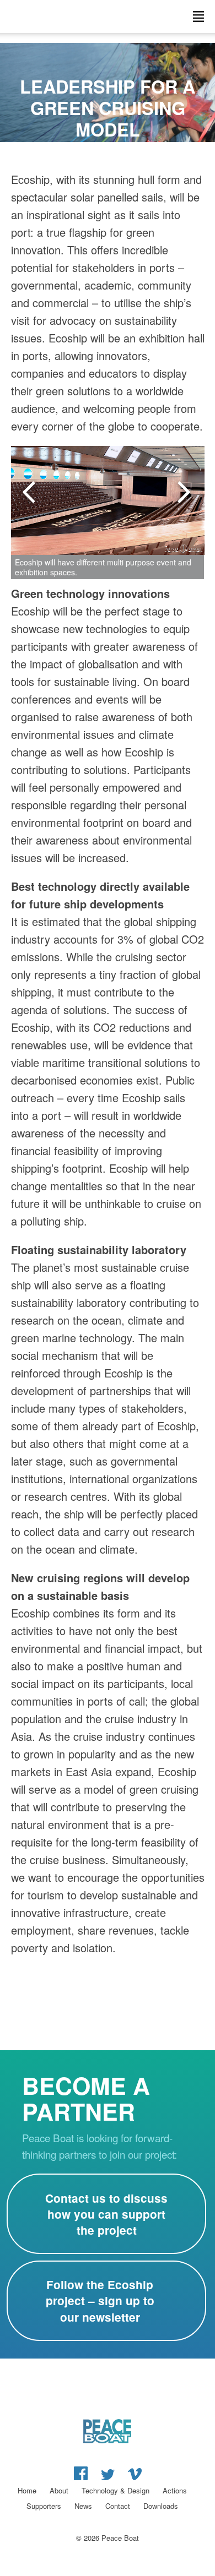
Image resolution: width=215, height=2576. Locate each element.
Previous (30, 493)
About (59, 2490)
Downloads (161, 2506)
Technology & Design (115, 2490)
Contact (118, 2506)
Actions (175, 2490)
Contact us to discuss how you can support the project (106, 2214)
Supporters (44, 2506)
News (83, 2506)
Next (185, 493)
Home (27, 2490)
